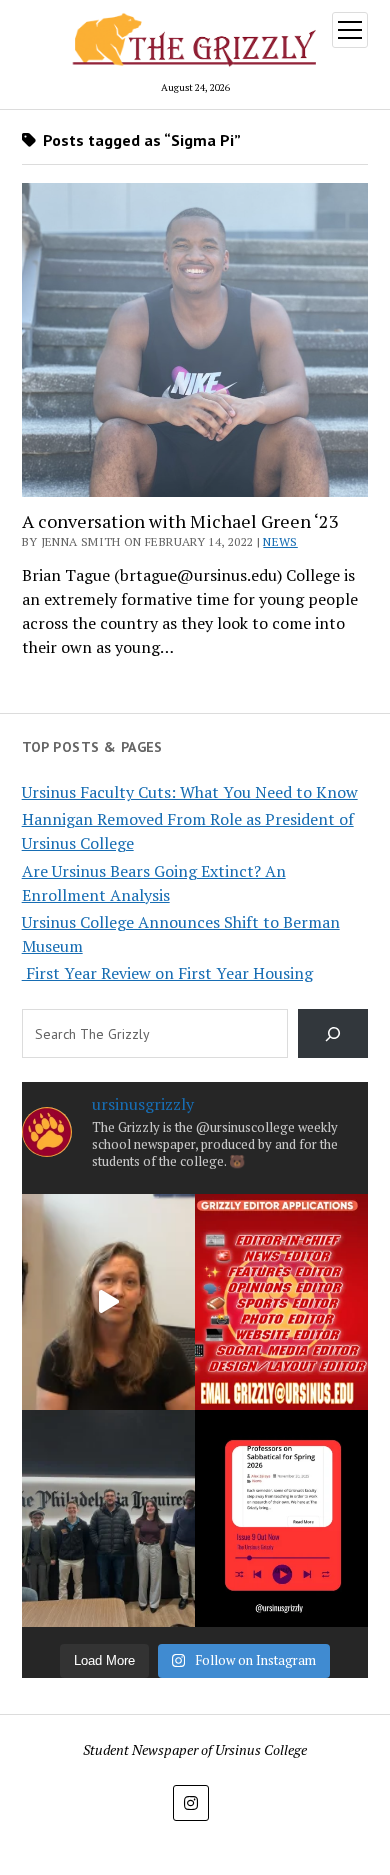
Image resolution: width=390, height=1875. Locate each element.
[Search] (333, 1033)
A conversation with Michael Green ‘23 (182, 521)
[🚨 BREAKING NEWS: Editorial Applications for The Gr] (281, 1302)
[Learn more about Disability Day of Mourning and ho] (108, 1302)
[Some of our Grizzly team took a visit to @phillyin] (108, 1518)
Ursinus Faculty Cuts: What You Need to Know (190, 792)
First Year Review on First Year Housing (167, 973)
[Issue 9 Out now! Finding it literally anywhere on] (281, 1518)
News (280, 541)
